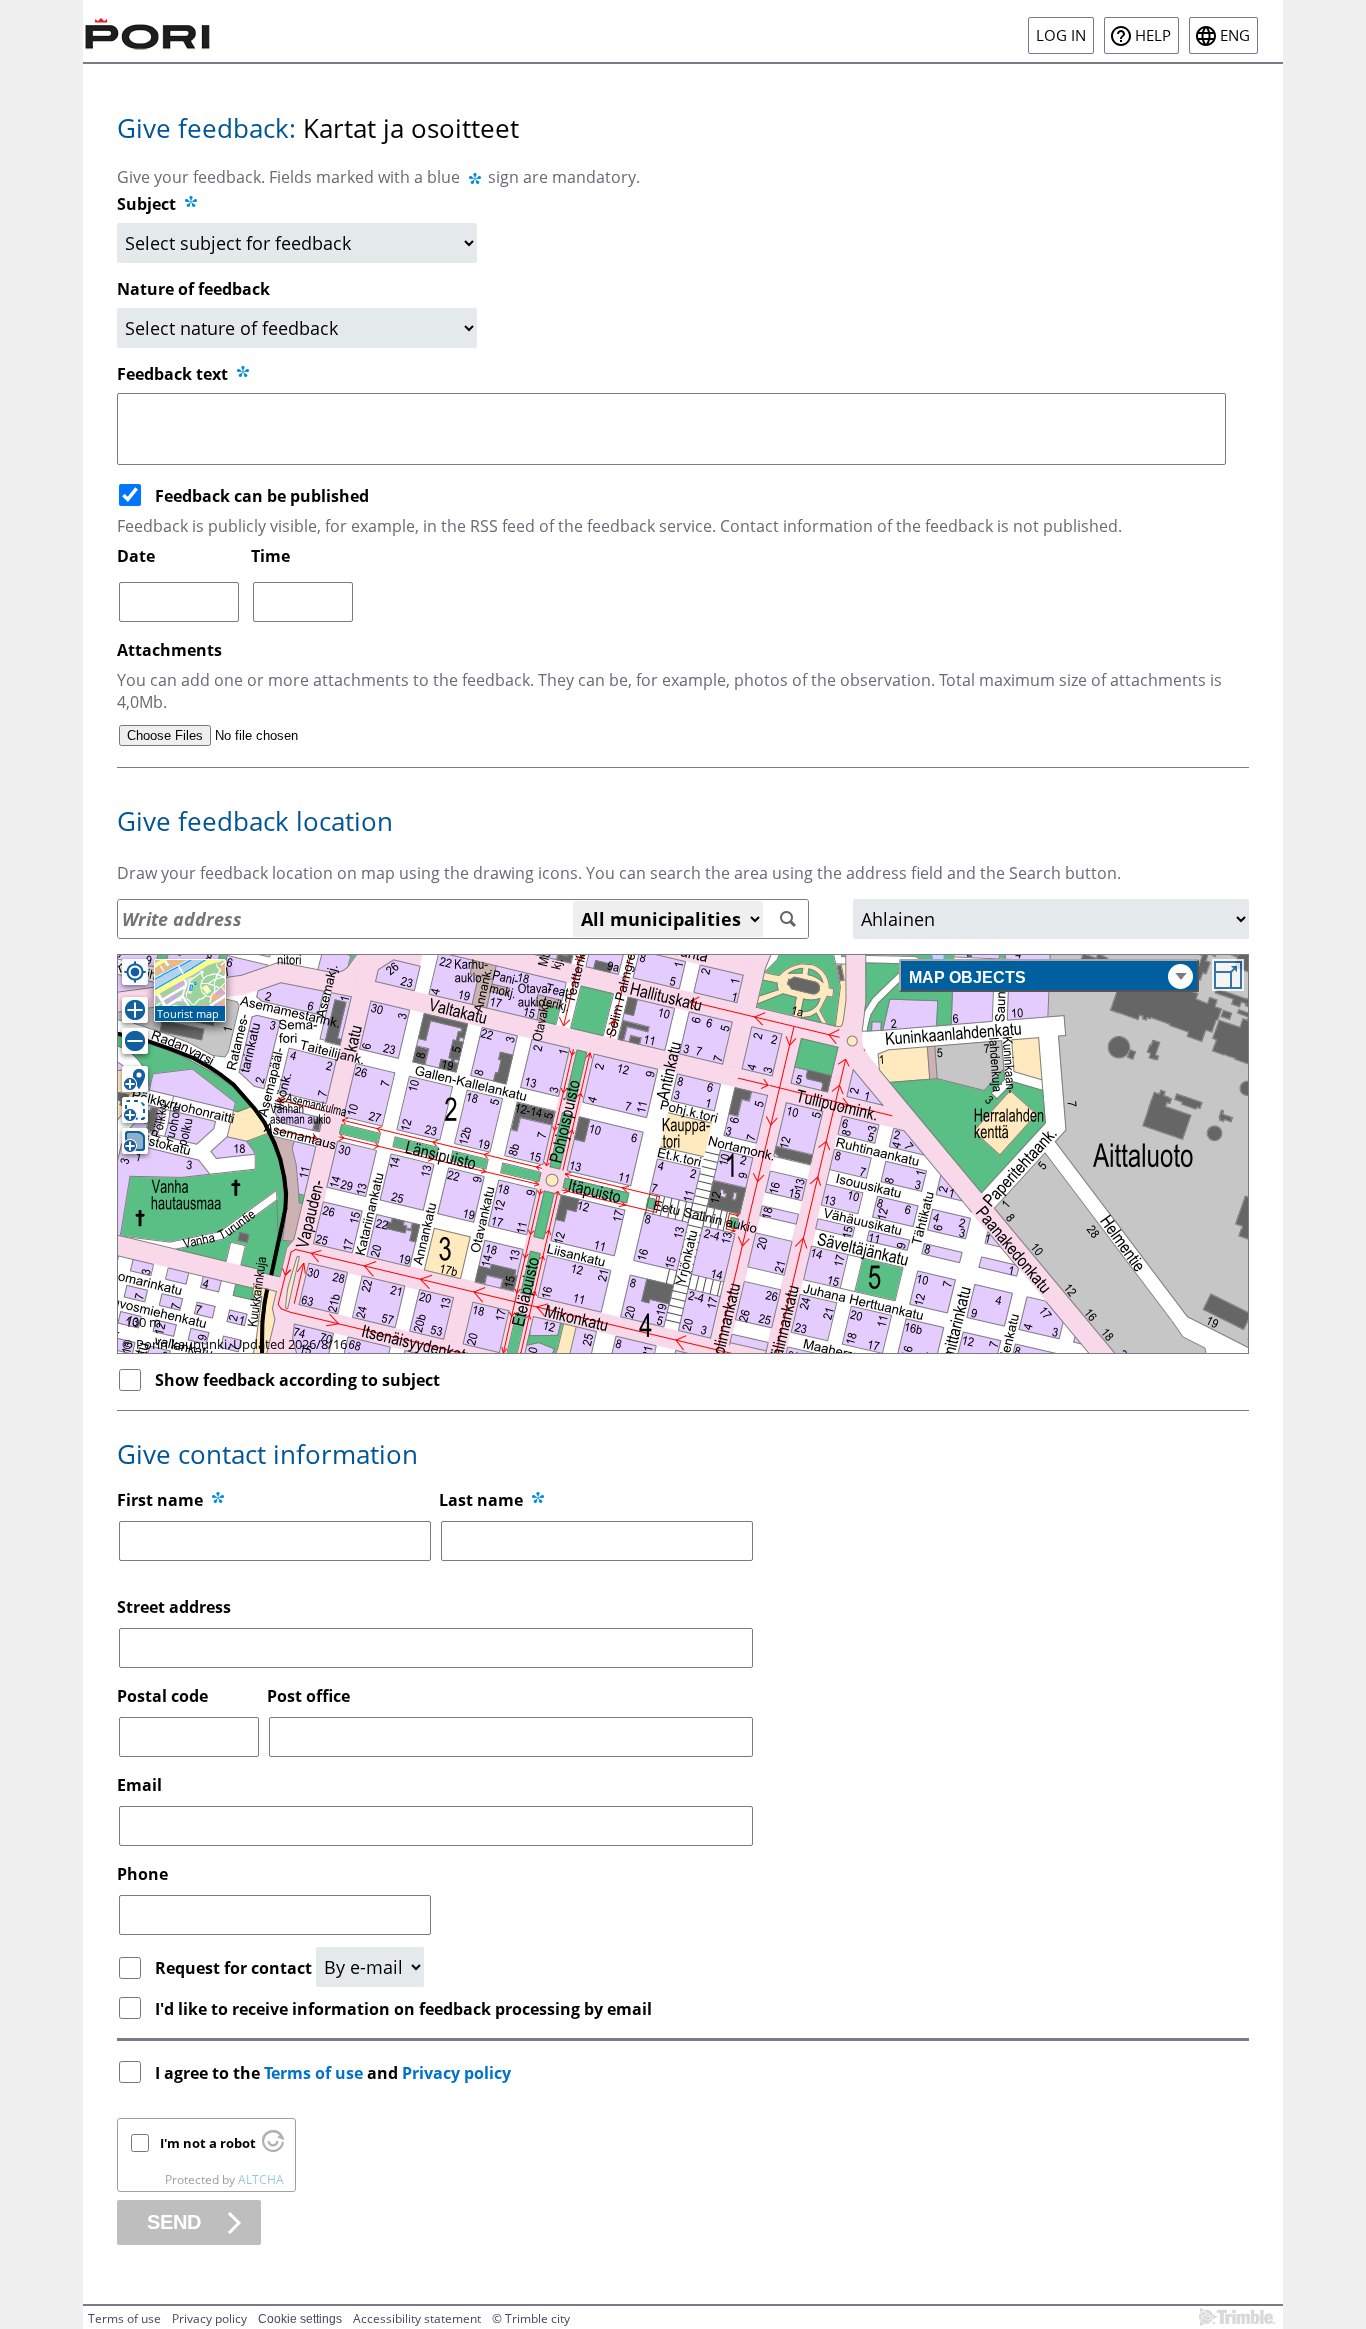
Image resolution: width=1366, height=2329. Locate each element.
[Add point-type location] (135, 1079)
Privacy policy (456, 2073)
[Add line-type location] (135, 1110)
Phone (142, 1874)
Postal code (162, 1696)
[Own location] (135, 972)
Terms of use (313, 2073)
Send (174, 2222)
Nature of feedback (193, 289)
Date (136, 556)
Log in (1061, 35)
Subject (146, 204)
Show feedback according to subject (297, 1380)
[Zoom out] (135, 1041)
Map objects (967, 977)
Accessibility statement (417, 2318)
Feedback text (174, 374)
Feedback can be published (262, 496)
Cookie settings (300, 2319)
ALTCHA (261, 2179)
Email (139, 1785)
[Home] (148, 31)
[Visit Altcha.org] (273, 2147)
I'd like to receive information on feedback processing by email (403, 2009)
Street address (174, 1607)
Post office (308, 1696)
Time (270, 556)
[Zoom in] (135, 1010)
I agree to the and (333, 2073)
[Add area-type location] (135, 1141)
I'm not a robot (208, 2143)
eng (1235, 35)
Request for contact (235, 1968)
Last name (481, 1500)
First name (160, 1500)
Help (1153, 35)
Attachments (169, 650)
